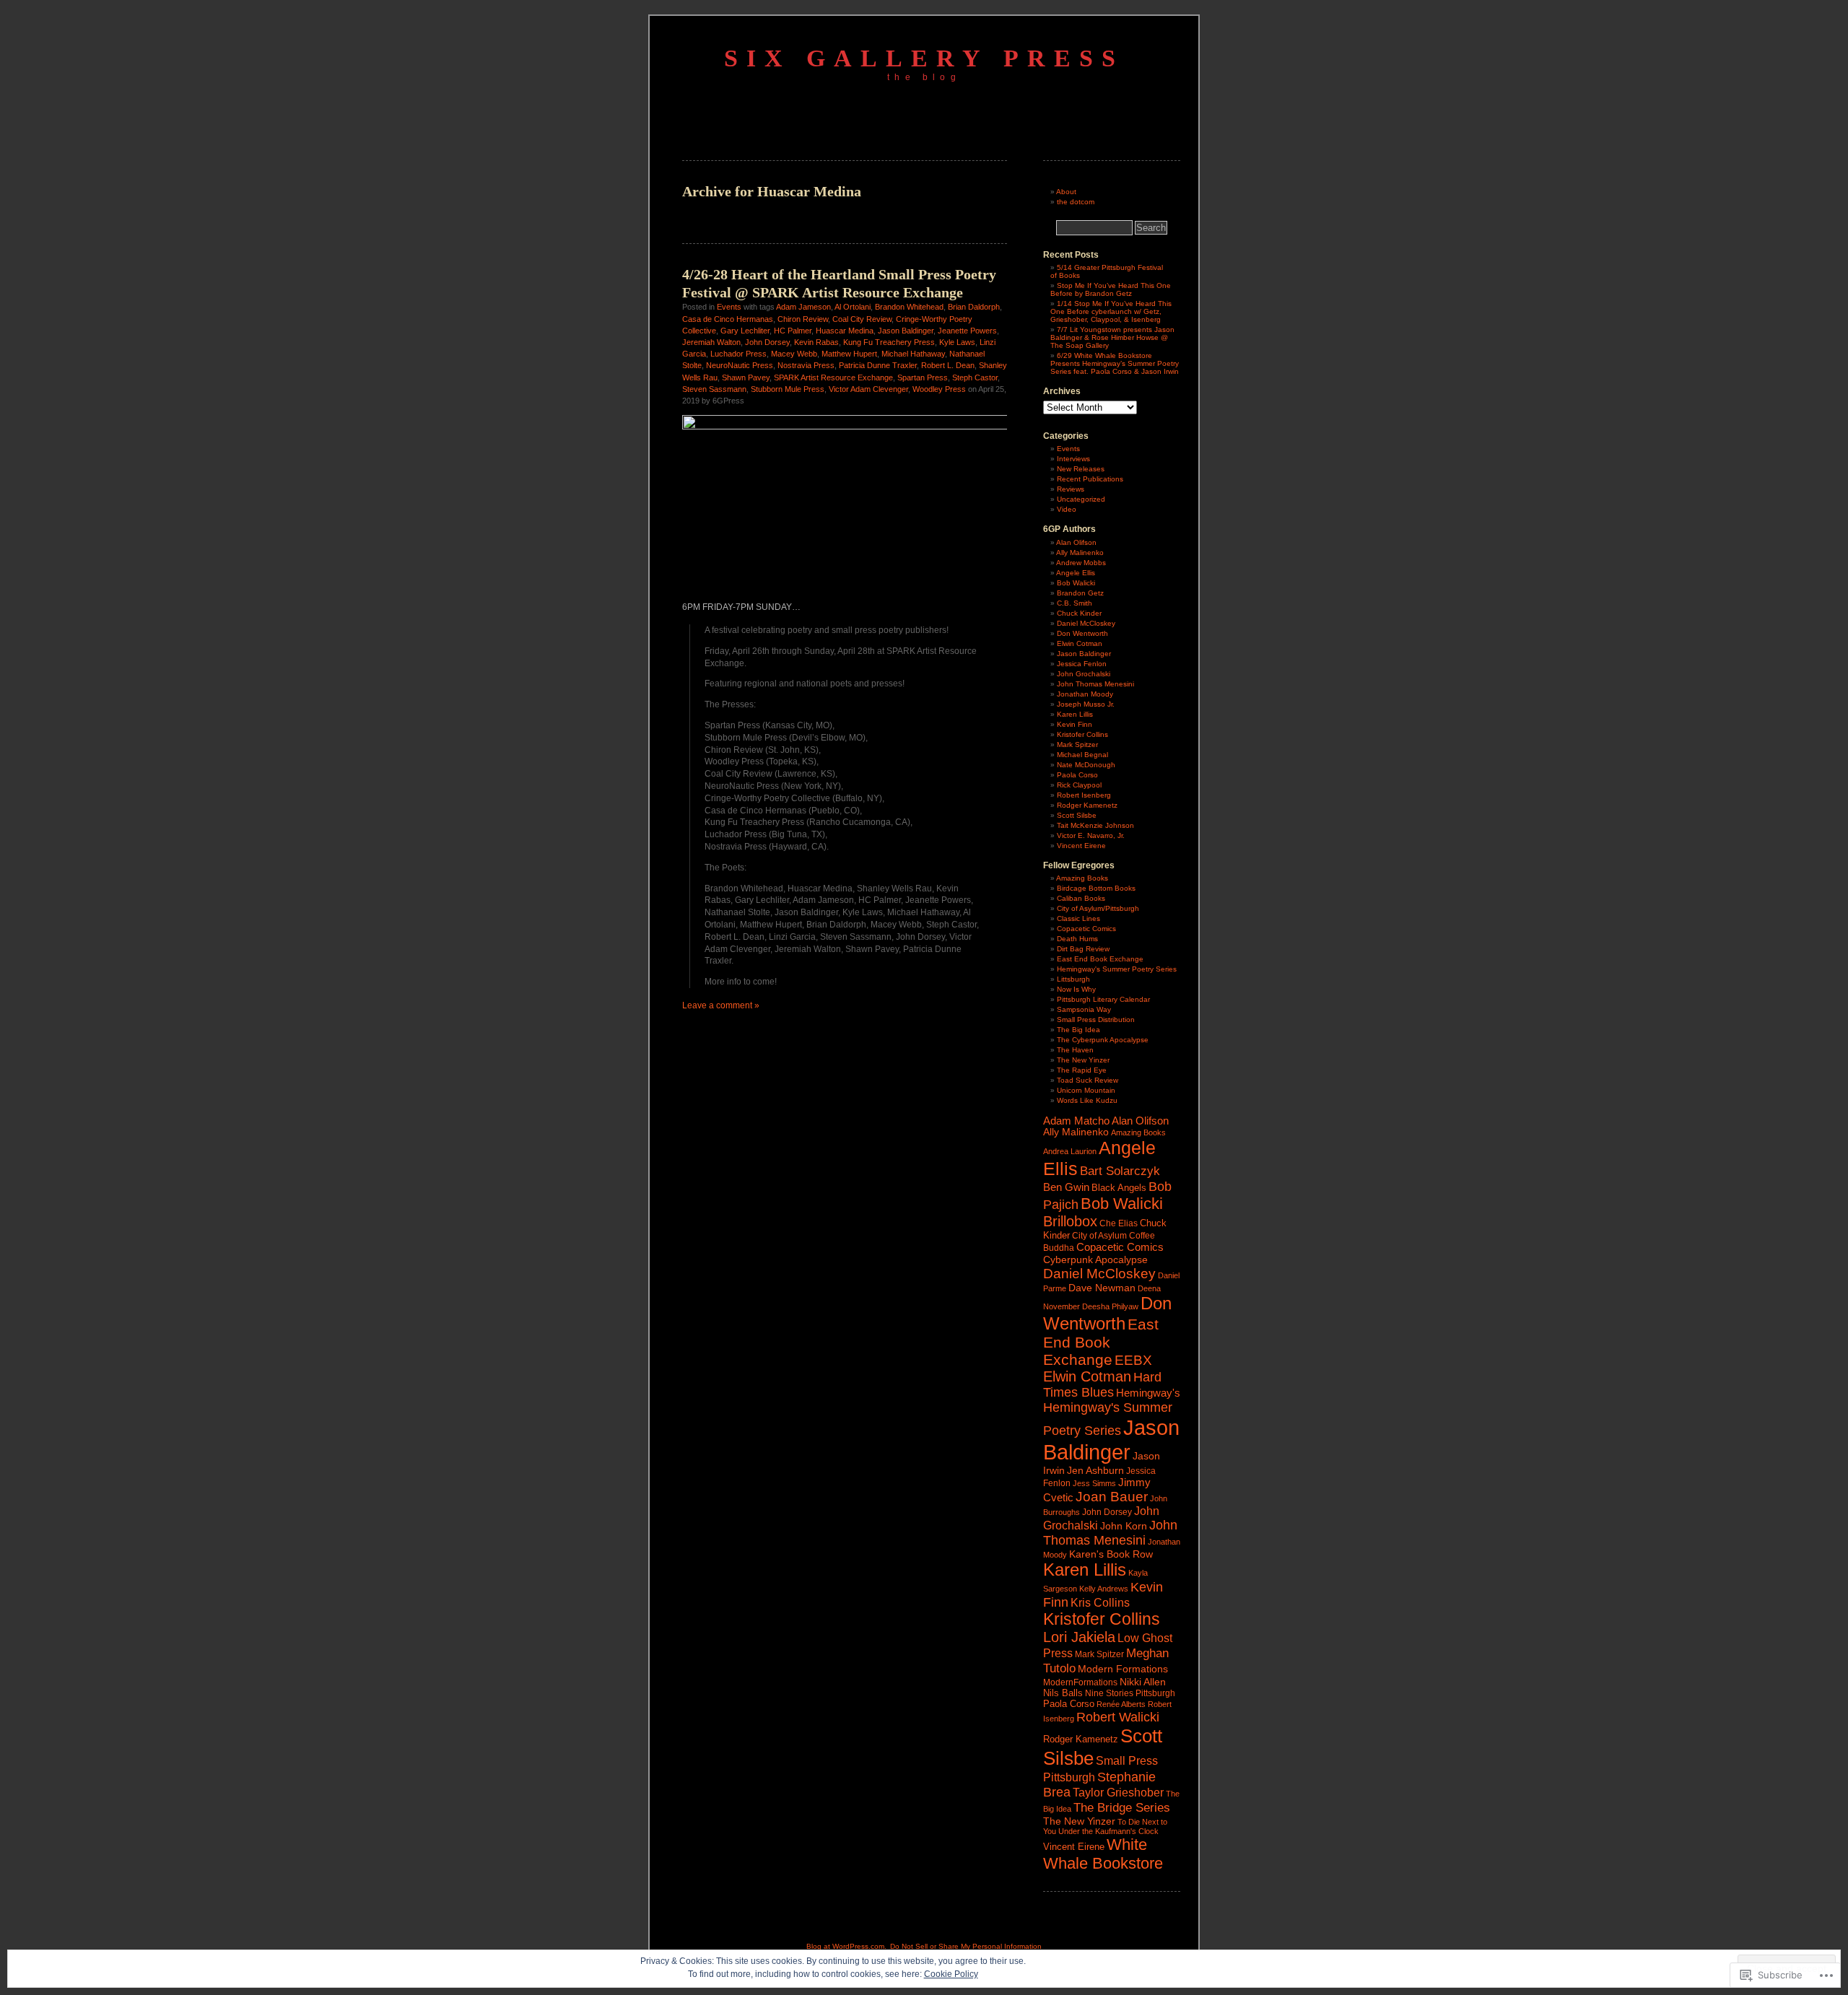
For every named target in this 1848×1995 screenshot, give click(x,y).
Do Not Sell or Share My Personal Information (966, 1946)
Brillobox (1070, 1221)
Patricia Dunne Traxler (878, 365)
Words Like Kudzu (1087, 1100)
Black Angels (1119, 1188)
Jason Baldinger (906, 331)
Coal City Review (862, 319)
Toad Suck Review (1088, 1080)
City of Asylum (1099, 1236)
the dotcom (1076, 202)
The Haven (1075, 1050)
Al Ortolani (853, 307)
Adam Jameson (803, 307)
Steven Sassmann (714, 389)
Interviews (1073, 459)
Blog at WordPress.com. (846, 1946)
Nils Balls (1063, 1693)
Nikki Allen (1143, 1682)
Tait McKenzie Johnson (1095, 825)
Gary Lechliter (745, 331)
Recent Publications (1090, 479)
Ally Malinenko (1080, 553)
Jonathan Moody (1085, 694)
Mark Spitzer (1077, 745)
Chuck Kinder (1079, 613)
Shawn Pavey (746, 377)
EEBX (1133, 1360)
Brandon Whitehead (909, 307)
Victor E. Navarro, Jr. (1091, 835)
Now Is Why (1076, 989)
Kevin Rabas (816, 342)
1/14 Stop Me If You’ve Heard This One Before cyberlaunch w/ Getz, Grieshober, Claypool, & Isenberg (1111, 311)
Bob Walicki (1076, 583)
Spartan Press (923, 377)
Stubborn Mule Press (788, 389)
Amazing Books (1082, 878)
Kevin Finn (1075, 724)
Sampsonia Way (1084, 1009)
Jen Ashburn (1095, 1471)
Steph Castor (975, 377)
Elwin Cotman (1080, 643)
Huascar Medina (845, 331)
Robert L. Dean (948, 365)
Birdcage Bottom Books (1096, 888)
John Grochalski (1084, 674)
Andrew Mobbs (1081, 563)
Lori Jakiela (1079, 1637)
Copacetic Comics (1086, 929)
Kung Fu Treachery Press (889, 342)
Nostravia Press (806, 365)
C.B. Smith (1075, 603)
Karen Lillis (1075, 714)
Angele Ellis (1076, 573)
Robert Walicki (1118, 1717)
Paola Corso (1077, 775)
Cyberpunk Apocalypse (1095, 1260)
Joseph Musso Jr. (1086, 704)
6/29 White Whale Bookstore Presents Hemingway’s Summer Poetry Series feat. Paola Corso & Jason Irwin (1115, 363)
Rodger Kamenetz (1087, 805)
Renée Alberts (1121, 1704)
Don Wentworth (1082, 633)
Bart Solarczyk (1120, 1171)
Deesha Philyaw (1110, 1306)
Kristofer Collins (1082, 734)
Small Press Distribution (1096, 1020)
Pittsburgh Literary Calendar (1103, 999)
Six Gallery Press (924, 58)
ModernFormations (1080, 1682)
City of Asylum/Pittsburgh (1098, 908)
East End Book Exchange (1100, 959)
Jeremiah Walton (711, 342)
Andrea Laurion (1070, 1151)
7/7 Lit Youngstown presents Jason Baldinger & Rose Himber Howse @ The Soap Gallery (1112, 337)
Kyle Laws (957, 342)
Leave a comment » (721, 1005)
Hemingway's (1148, 1393)
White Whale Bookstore (1103, 1854)
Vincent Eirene (1081, 846)
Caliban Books (1081, 898)
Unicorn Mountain (1086, 1090)
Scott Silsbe (1077, 815)
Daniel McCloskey (1086, 623)
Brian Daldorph (974, 307)
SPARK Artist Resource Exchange (833, 377)
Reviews (1071, 489)
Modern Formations (1123, 1669)
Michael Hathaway (913, 354)
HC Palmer (793, 331)
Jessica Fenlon (1082, 664)
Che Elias (1119, 1223)
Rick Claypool (1079, 785)
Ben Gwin (1066, 1187)
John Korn (1124, 1526)
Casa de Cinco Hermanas (728, 319)
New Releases (1081, 469)
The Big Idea (1078, 1030)
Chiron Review (803, 319)
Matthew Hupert (849, 354)
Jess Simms (1094, 1483)
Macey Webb (794, 354)
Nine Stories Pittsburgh (1130, 1693)
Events (729, 307)
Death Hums (1077, 939)
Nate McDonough (1086, 765)
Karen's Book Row (1111, 1554)
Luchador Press (738, 354)
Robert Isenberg (1084, 795)
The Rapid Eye (1082, 1070)
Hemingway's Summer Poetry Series (1117, 969)
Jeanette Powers (967, 331)
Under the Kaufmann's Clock (1108, 1831)
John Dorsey (767, 342)
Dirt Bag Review (1083, 949)
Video (1067, 509)
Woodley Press (939, 389)
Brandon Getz (1080, 593)
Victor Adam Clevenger (868, 389)
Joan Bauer (1112, 1497)
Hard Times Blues (1102, 1385)
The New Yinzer (1083, 1060)
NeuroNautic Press (740, 365)
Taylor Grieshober (1118, 1792)
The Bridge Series (1122, 1807)
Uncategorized (1081, 499)
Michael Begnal (1082, 755)
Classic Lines (1078, 918)
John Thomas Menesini (1095, 684)
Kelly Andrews (1104, 1589)
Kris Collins (1100, 1602)
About (1066, 192)
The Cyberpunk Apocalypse (1103, 1040)
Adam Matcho (1076, 1121)
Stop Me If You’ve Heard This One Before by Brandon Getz (1111, 289)
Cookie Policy (951, 1974)
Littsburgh (1073, 979)
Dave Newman (1102, 1288)
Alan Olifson (1076, 542)
